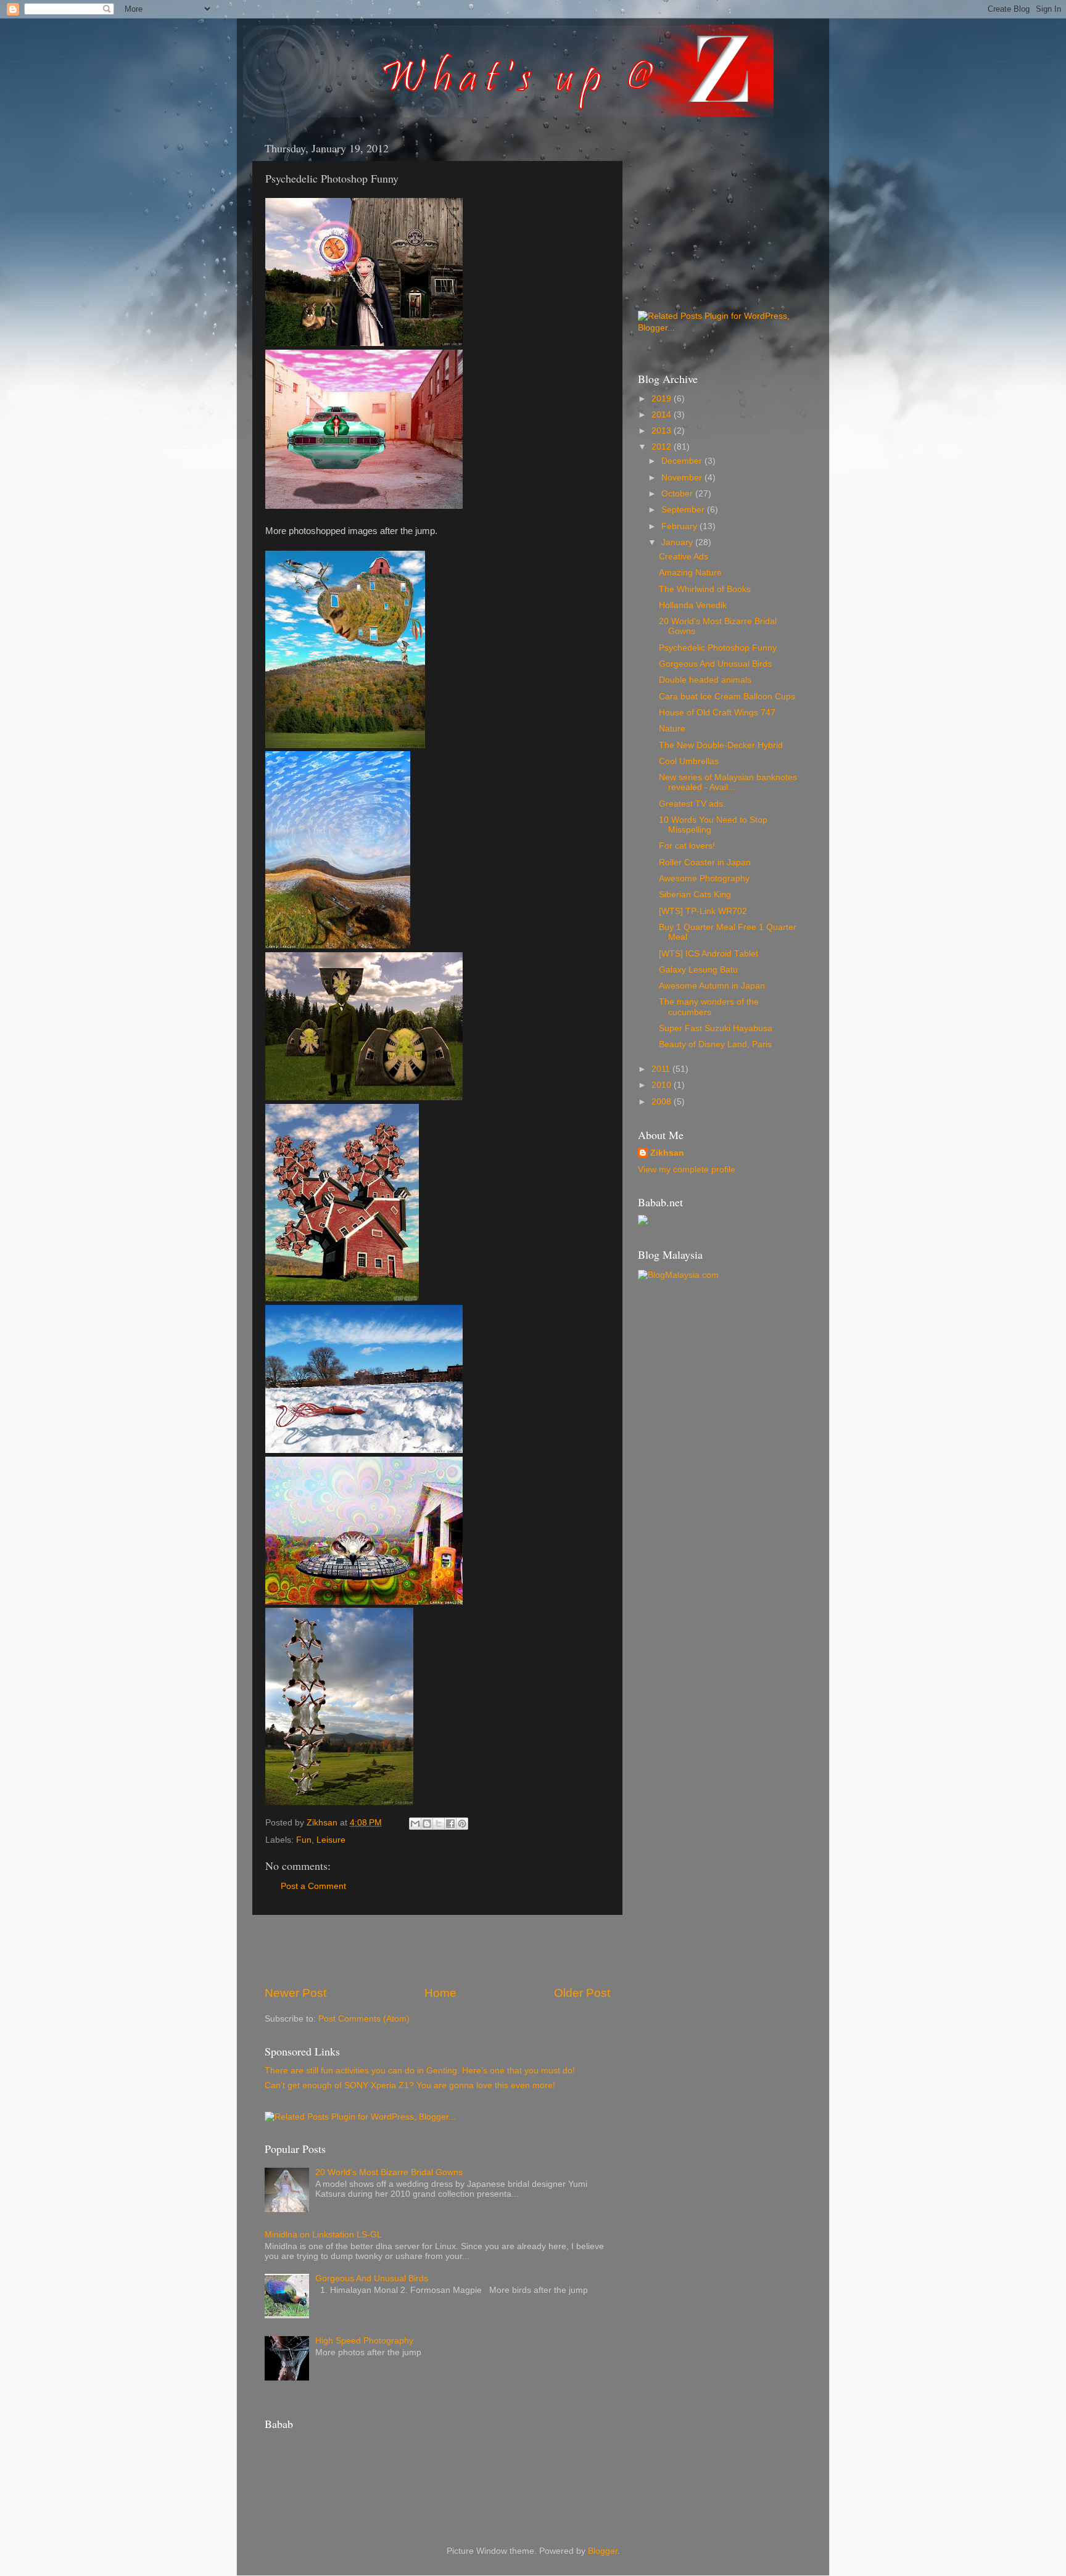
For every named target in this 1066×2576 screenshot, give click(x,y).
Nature (672, 729)
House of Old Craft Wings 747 (717, 713)
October (678, 494)
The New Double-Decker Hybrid (721, 745)
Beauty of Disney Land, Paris (715, 1044)
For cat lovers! (687, 846)
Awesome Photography (704, 879)
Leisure (331, 1840)
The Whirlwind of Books (705, 589)
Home (440, 1993)
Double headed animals (705, 680)
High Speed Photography (364, 2341)
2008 (663, 1102)
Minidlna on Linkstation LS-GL (323, 2235)
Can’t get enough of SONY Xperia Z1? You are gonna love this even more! (410, 2085)
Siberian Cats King (695, 895)
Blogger (603, 2551)
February (680, 526)
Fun (304, 1840)
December (683, 461)
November (683, 478)
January (678, 542)
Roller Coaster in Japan (705, 862)
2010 (663, 1085)
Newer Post (295, 1993)
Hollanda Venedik (693, 605)
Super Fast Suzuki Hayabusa (716, 1028)
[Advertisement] (437, 1950)
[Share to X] (439, 1824)
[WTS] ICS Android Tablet (709, 954)
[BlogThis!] (427, 1824)
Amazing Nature (690, 573)
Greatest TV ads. (692, 804)
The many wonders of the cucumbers (709, 1007)
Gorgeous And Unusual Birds (372, 2278)
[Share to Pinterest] (462, 1824)
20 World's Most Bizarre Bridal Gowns (389, 2172)
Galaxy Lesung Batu (698, 970)
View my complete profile (687, 1170)
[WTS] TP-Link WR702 (703, 911)
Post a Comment (313, 1886)
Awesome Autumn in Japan (712, 986)
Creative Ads (684, 557)
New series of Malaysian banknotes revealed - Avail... (728, 782)
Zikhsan (667, 1153)
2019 (663, 399)
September (684, 510)
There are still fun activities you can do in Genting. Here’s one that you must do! (420, 2071)
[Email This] (415, 1824)
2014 (663, 415)
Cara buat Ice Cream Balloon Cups (727, 697)
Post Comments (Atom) (364, 2019)
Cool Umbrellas (689, 761)
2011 (662, 1069)
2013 (663, 431)
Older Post (582, 1993)
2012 (663, 447)
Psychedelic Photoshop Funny (718, 648)
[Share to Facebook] (450, 1824)
